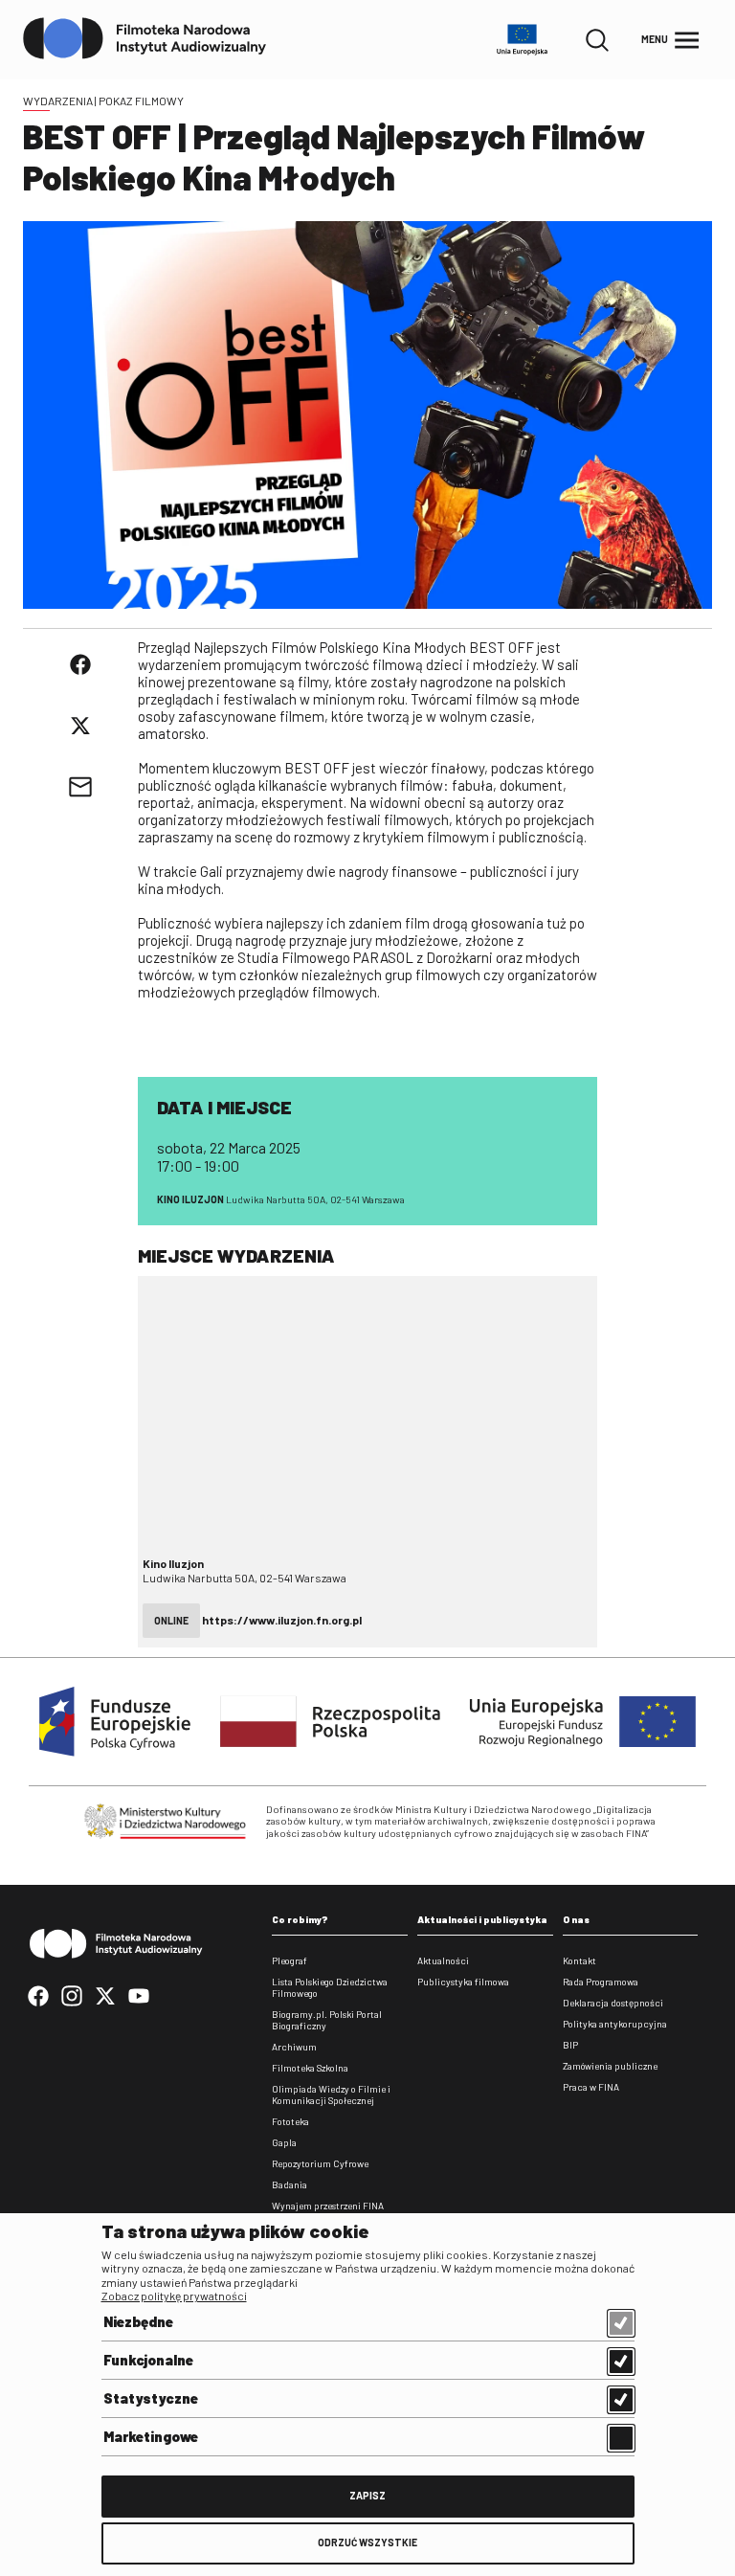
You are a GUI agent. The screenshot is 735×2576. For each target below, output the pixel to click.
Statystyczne (151, 2398)
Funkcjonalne (148, 2360)
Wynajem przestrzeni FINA (328, 2206)
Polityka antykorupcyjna (615, 2024)
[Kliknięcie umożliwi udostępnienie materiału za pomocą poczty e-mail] (80, 787)
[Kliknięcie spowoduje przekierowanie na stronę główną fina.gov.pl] (145, 39)
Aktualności (443, 1960)
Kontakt (579, 1960)
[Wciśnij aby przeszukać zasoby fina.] (597, 40)
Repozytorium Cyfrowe (320, 2163)
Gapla (284, 2142)
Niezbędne (138, 2321)
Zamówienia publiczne (610, 2066)
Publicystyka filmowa (463, 1982)
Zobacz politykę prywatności (174, 2296)
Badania (290, 2184)
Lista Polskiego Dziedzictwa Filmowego (330, 1987)
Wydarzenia (58, 101)
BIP (570, 2045)
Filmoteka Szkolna (310, 2068)
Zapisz (367, 2495)
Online (171, 1620)
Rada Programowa (601, 1982)
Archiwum (294, 2047)
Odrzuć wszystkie (367, 2542)
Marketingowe (151, 2436)
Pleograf (290, 1960)
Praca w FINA (591, 2087)
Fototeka (290, 2121)
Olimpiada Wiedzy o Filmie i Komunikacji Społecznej (331, 2094)
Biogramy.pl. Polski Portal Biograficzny (327, 2020)
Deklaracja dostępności (613, 2003)
